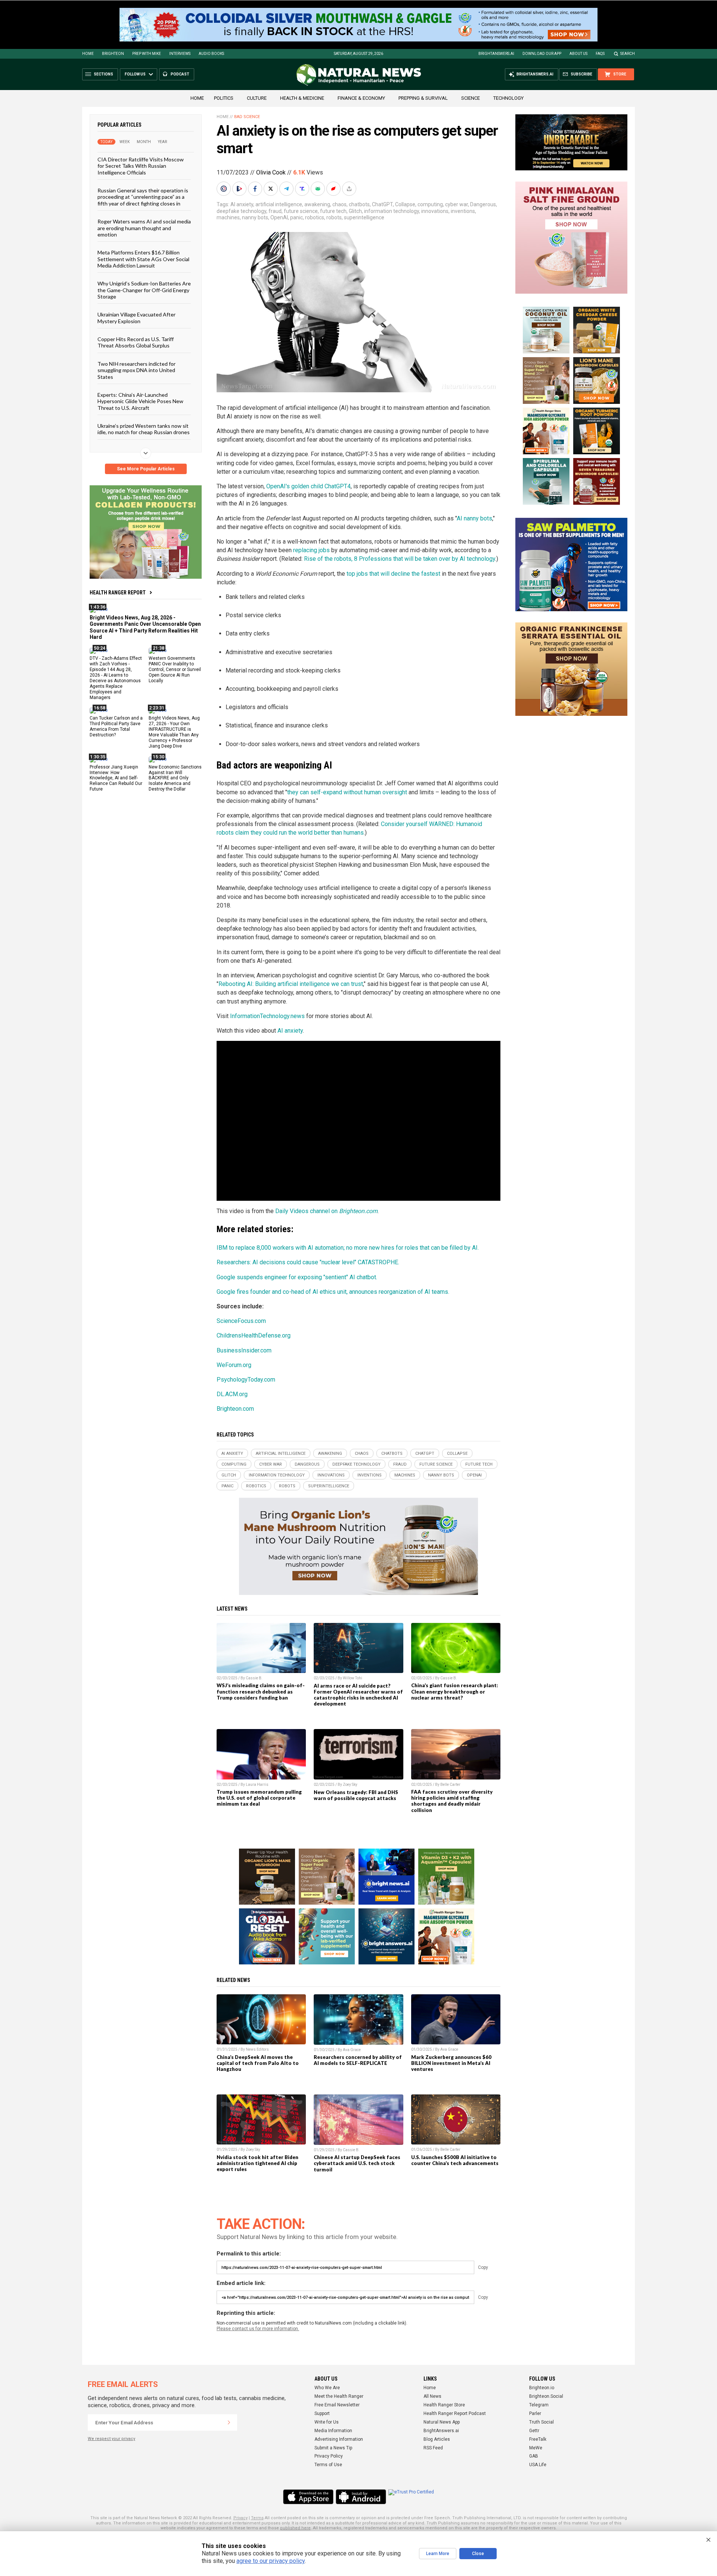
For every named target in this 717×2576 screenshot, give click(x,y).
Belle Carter (450, 1785)
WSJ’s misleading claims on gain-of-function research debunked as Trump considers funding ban (261, 1691)
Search (628, 54)
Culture (257, 98)
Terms (257, 2518)
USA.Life (538, 2465)
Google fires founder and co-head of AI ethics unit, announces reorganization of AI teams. (333, 1292)
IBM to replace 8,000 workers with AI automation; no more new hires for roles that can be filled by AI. (348, 1248)
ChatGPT (382, 204)
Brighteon (113, 54)
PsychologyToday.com (246, 1380)
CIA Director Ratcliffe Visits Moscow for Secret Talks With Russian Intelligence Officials (141, 166)
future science (301, 211)
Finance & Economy (361, 98)
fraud (275, 211)
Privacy (240, 2518)
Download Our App (542, 54)
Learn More (438, 2554)
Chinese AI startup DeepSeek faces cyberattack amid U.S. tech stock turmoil (357, 2163)
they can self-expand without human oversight (347, 792)
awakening (317, 204)
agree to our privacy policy (271, 2561)
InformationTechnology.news (267, 1016)
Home (88, 54)
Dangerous (483, 204)
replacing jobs (311, 550)
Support (322, 2413)
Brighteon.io (542, 2388)
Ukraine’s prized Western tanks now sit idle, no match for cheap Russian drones (144, 429)
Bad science (247, 117)
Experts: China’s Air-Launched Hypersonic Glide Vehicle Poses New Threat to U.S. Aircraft (140, 401)
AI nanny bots (474, 518)
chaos (339, 204)
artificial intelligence (279, 204)
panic (297, 217)
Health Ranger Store (444, 2405)
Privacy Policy (329, 2456)
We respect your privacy (111, 2439)
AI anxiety (242, 204)
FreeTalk (538, 2439)
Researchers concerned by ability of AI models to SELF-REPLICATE (358, 2060)
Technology (508, 98)
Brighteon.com (235, 1409)
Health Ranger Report (118, 593)
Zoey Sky (350, 1785)
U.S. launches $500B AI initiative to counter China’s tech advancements (455, 2160)
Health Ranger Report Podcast (455, 2413)
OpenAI (279, 217)
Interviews (180, 54)
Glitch (355, 211)
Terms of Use (328, 2465)
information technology (392, 211)
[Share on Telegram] (287, 189)
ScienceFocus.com (241, 1321)
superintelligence (364, 217)
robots (334, 217)
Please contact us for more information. (258, 2329)
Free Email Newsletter (337, 2405)
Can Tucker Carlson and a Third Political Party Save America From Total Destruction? (116, 726)
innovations (435, 211)
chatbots (359, 204)
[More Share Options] (350, 189)
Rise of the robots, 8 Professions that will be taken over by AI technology (400, 559)
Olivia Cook (271, 172)
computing (430, 204)
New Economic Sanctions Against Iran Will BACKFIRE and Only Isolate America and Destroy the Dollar (175, 778)
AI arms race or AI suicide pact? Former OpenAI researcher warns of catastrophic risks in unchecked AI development (358, 1695)
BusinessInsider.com (244, 1350)
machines (228, 217)
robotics (315, 217)
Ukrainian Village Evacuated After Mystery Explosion (136, 318)
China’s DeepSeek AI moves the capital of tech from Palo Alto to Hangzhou (258, 2063)
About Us (578, 54)
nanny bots (255, 217)
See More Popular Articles (146, 469)
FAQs (600, 54)
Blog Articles (437, 2439)
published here (295, 2528)
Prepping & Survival (423, 98)
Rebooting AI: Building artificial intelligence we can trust (291, 984)
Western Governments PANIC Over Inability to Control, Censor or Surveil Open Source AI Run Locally (175, 669)
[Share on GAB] (319, 189)
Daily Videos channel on (326, 1211)
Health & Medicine (302, 98)
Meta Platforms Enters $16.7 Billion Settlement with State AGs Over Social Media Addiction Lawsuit (143, 259)
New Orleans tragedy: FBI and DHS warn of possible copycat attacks (356, 1795)
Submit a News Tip (333, 2448)
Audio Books (211, 54)
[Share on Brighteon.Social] (224, 189)
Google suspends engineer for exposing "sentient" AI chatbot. (297, 1277)
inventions (463, 211)
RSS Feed (433, 2448)
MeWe (536, 2448)
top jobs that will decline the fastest (393, 574)
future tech (333, 211)
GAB (534, 2456)
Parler (535, 2413)
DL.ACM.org (232, 1394)
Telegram (539, 2405)
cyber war (457, 204)
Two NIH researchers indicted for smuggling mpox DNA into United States (136, 370)
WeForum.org (234, 1365)
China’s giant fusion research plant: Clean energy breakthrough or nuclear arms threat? (455, 1691)
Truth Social (541, 2422)
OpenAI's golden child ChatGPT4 (308, 486)
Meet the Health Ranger (339, 2396)
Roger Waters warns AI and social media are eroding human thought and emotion (144, 228)
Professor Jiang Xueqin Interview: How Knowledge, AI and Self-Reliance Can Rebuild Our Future (116, 778)
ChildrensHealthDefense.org (254, 1335)
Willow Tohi (353, 1678)
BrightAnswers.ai (496, 54)
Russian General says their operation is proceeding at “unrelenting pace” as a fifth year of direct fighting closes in (143, 197)
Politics (224, 98)
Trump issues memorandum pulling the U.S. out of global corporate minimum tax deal (259, 1798)
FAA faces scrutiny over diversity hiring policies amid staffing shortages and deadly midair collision (452, 1801)
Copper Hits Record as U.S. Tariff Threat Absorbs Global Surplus (136, 342)
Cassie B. (254, 1678)
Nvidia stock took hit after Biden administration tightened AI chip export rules (257, 2163)
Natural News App (442, 2422)
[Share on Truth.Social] (303, 189)
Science (471, 98)
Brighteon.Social (546, 2396)
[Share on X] (271, 189)
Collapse (405, 204)
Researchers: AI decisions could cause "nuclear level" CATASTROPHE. (308, 1262)
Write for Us (327, 2422)
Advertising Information (339, 2439)
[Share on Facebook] (256, 189)
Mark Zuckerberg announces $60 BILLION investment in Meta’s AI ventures (451, 2063)
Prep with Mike (147, 54)
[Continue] (229, 2422)
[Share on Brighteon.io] (240, 189)
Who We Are (327, 2388)
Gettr (534, 2431)
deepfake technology (241, 211)
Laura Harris (257, 1785)
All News (432, 2396)
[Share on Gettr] (334, 189)
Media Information (333, 2431)
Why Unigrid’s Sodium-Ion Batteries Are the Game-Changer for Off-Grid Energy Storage (144, 290)
